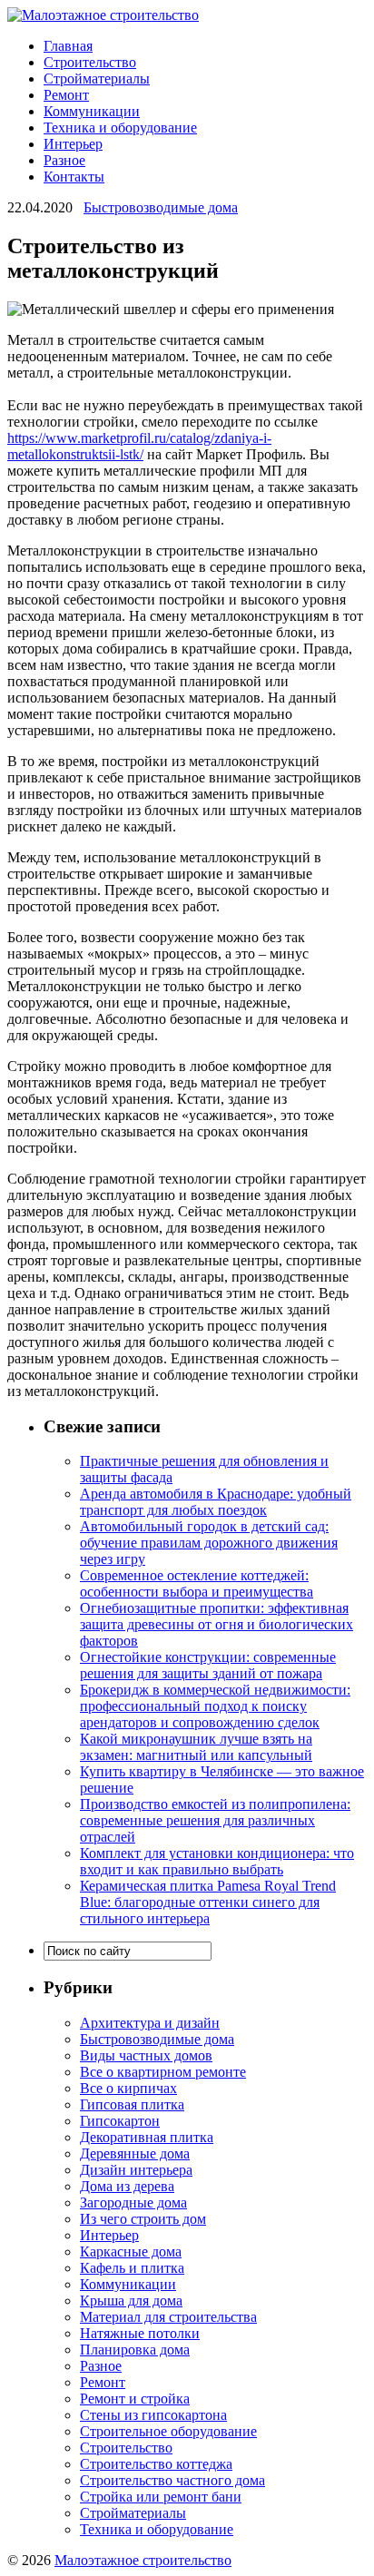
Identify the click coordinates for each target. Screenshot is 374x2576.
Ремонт (66, 95)
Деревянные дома (135, 2153)
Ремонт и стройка (135, 2399)
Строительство (90, 62)
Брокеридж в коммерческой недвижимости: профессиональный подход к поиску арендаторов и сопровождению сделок (215, 1706)
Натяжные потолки (140, 2333)
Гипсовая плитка (132, 2104)
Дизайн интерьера (136, 2170)
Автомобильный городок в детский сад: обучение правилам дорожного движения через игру (209, 1543)
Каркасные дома (131, 2252)
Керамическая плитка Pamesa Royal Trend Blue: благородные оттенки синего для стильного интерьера (208, 1902)
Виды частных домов (146, 2055)
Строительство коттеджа (156, 2464)
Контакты (74, 177)
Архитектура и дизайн (150, 2023)
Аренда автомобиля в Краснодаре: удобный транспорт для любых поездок (216, 1502)
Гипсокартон (120, 2121)
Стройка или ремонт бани (161, 2497)
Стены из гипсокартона (153, 2415)
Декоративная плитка (147, 2137)
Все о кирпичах (128, 2088)
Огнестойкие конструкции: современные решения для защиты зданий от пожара (208, 1665)
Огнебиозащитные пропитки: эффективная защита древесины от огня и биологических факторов (217, 1624)
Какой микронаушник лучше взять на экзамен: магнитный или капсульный (196, 1747)
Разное (64, 160)
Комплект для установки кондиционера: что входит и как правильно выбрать (217, 1861)
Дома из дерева (127, 2186)
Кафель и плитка (132, 2268)
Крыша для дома (131, 2301)
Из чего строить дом (143, 2219)
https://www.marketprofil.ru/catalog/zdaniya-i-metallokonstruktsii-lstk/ (139, 446)
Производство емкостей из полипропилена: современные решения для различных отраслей (215, 1820)
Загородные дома (133, 2202)
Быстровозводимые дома (161, 207)
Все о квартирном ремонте (163, 2072)
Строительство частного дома (172, 2480)
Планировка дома (135, 2350)
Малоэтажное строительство (143, 2560)
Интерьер (73, 144)
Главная (68, 46)
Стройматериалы (97, 79)
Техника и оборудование (120, 128)
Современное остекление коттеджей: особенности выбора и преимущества (197, 1583)
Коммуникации (92, 111)
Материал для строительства (168, 2317)
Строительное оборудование (168, 2431)
